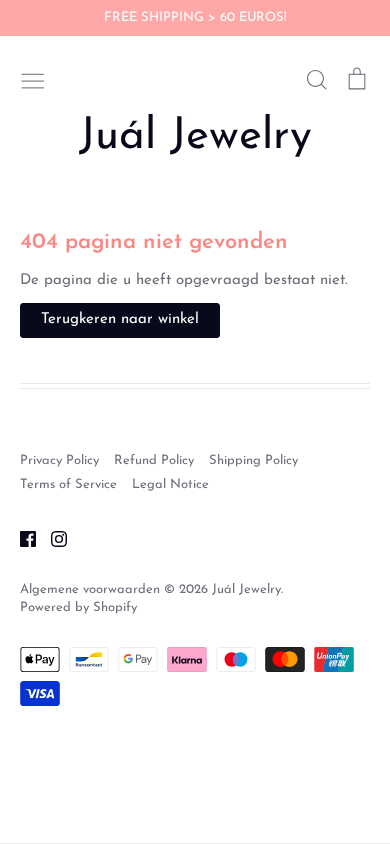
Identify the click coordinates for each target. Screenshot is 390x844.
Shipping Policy (253, 460)
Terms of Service (68, 484)
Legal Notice (170, 484)
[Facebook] (20, 538)
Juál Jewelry (195, 137)
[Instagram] (51, 538)
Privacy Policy (59, 460)
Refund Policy (154, 460)
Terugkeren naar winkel (120, 319)
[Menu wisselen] (33, 79)
